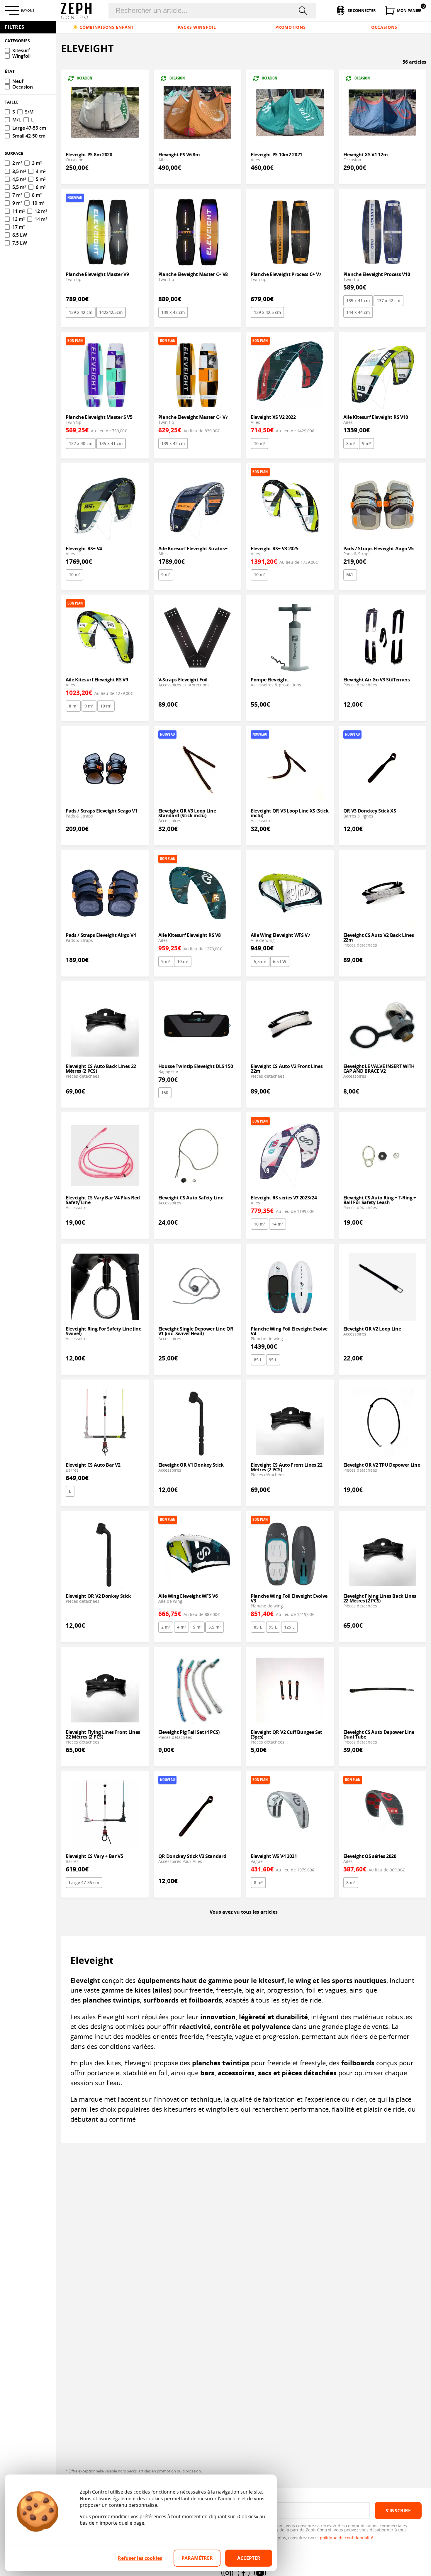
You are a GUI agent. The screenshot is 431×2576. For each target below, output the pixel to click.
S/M (29, 112)
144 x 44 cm (358, 312)
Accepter (249, 2558)
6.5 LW (280, 961)
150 (165, 1092)
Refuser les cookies (140, 2558)
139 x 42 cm (81, 312)
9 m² (366, 443)
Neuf (18, 81)
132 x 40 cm (81, 443)
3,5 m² (19, 171)
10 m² (259, 443)
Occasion (23, 87)
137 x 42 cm (388, 301)
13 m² (18, 219)
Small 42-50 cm (29, 136)
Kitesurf (21, 51)
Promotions (290, 27)
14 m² (277, 1224)
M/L (350, 574)
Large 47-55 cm (84, 1882)
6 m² (41, 187)
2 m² (166, 1627)
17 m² (18, 227)
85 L (258, 1360)
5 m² (197, 1627)
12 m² (41, 211)
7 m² (17, 195)
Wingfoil (21, 56)
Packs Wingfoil (197, 27)
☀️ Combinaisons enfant (103, 27)
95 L (273, 1360)
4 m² (181, 1627)
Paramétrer (197, 2558)
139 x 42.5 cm (267, 312)
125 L (289, 1627)
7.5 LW (20, 243)
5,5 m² (260, 961)
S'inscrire (398, 2511)
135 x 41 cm (358, 301)
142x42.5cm (111, 312)
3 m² (37, 163)
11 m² (18, 211)
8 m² (351, 443)
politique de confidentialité (347, 2538)
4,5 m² (19, 179)
